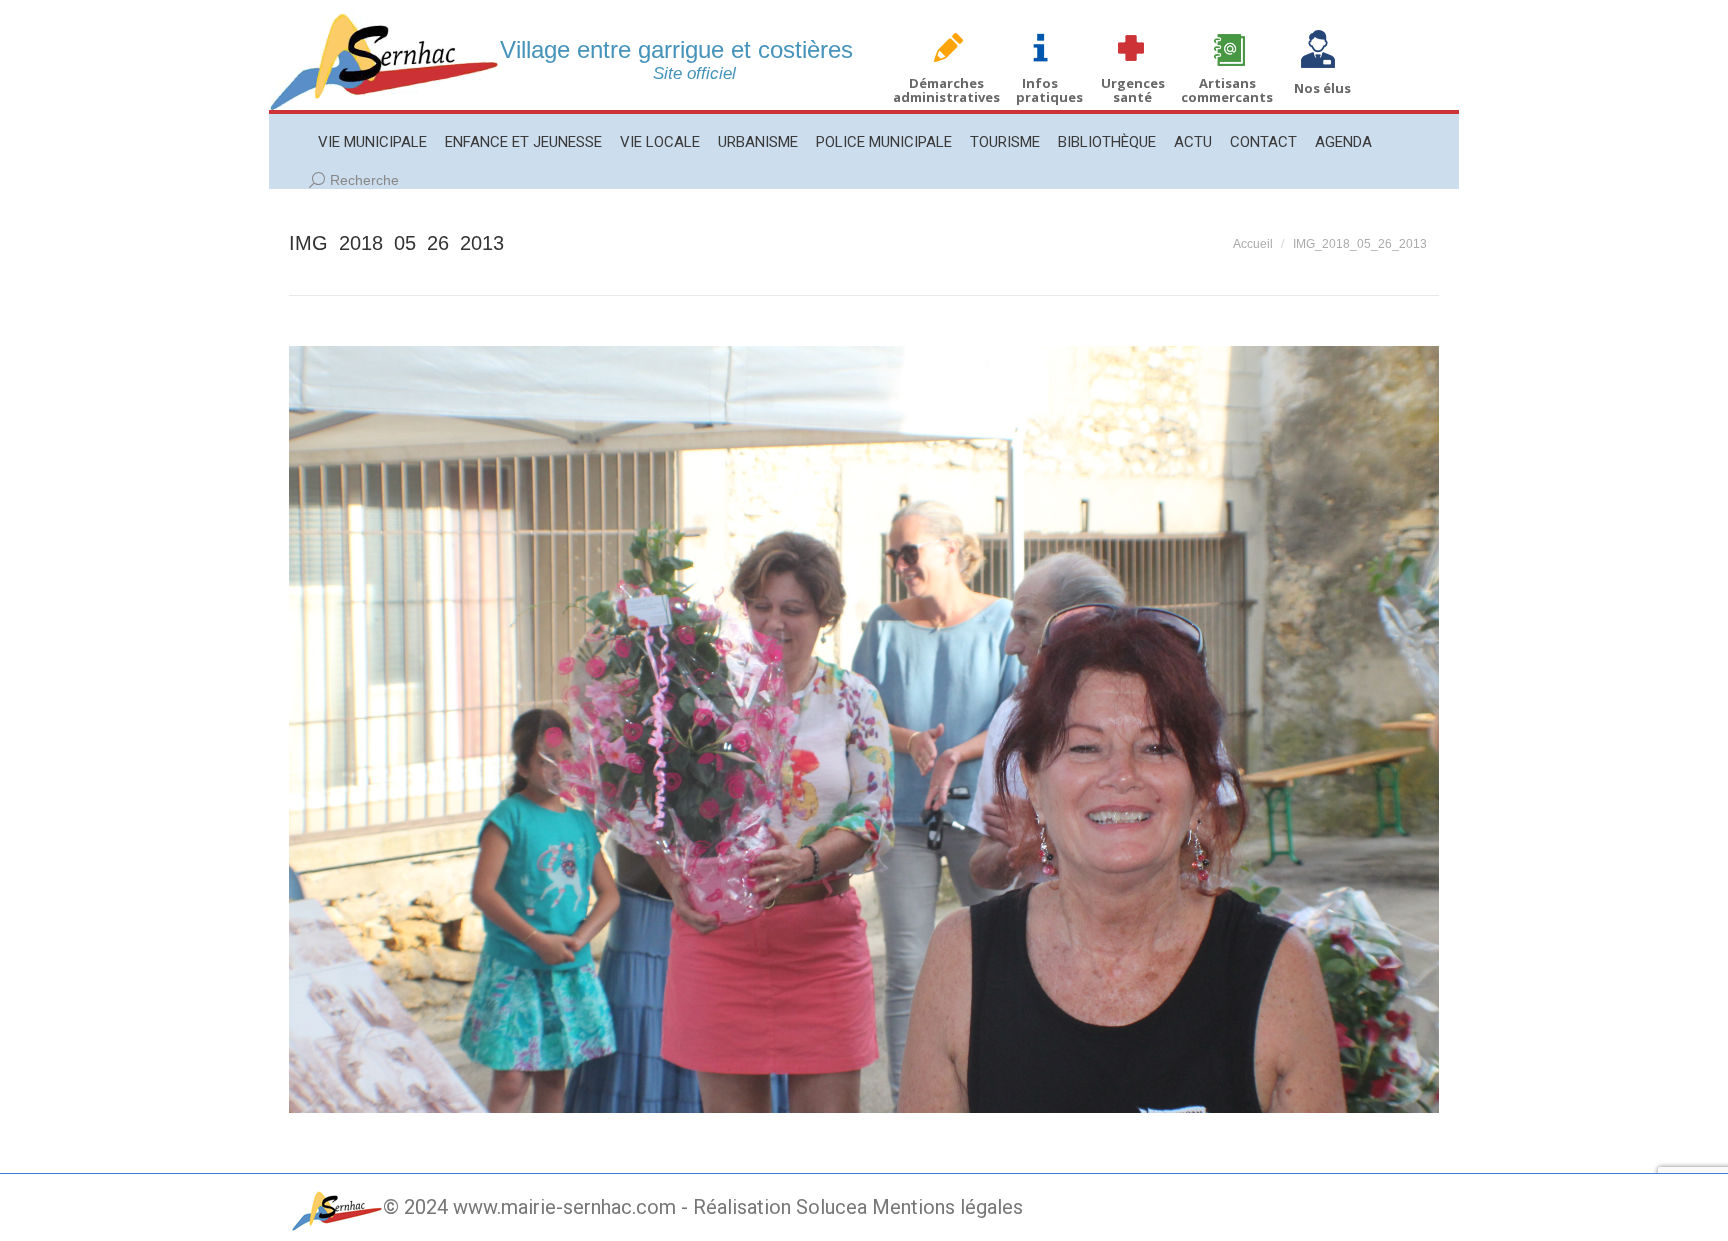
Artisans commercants (1227, 90)
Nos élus (1322, 88)
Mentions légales (947, 1207)
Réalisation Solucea (780, 1207)
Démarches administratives (946, 90)
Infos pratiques (1049, 90)
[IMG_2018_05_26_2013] (864, 729)
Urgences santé (1133, 90)
